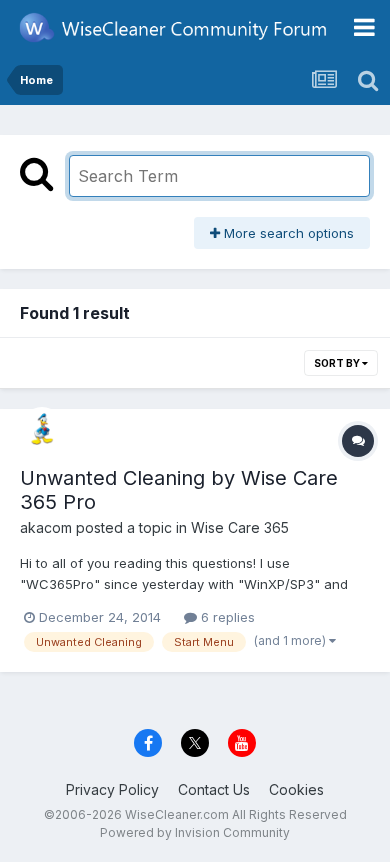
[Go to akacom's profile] (42, 429)
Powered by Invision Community (195, 832)
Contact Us (214, 789)
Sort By (338, 363)
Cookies (296, 789)
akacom (46, 527)
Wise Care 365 (240, 527)
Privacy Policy (112, 789)
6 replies (226, 617)
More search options (287, 233)
